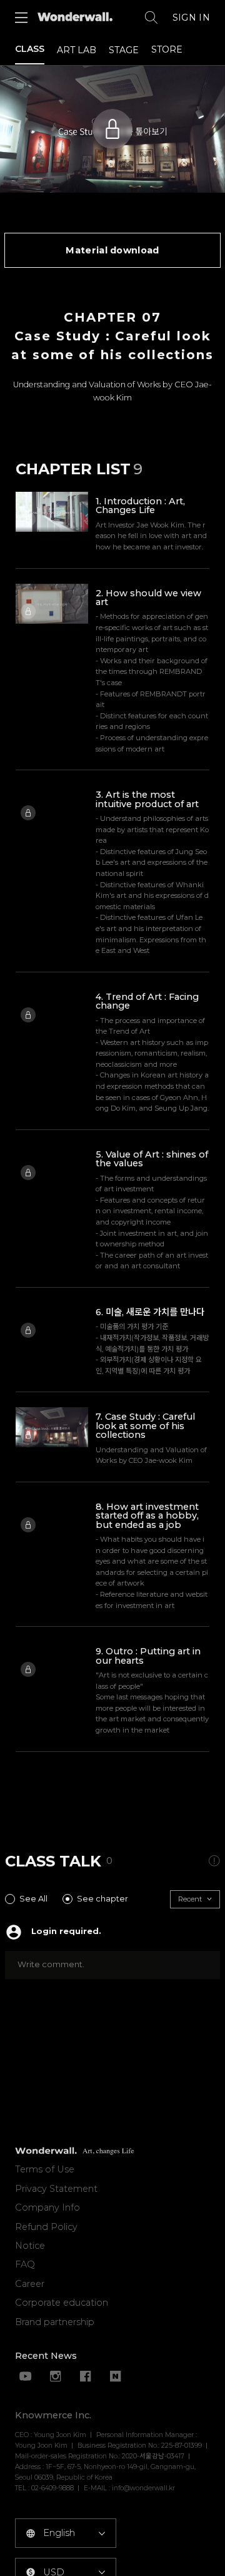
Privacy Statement (56, 2189)
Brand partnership (55, 2322)
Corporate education (62, 2303)
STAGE (124, 50)
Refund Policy (46, 2227)
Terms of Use (45, 2169)
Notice (30, 2246)
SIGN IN (191, 18)
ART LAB (77, 50)
